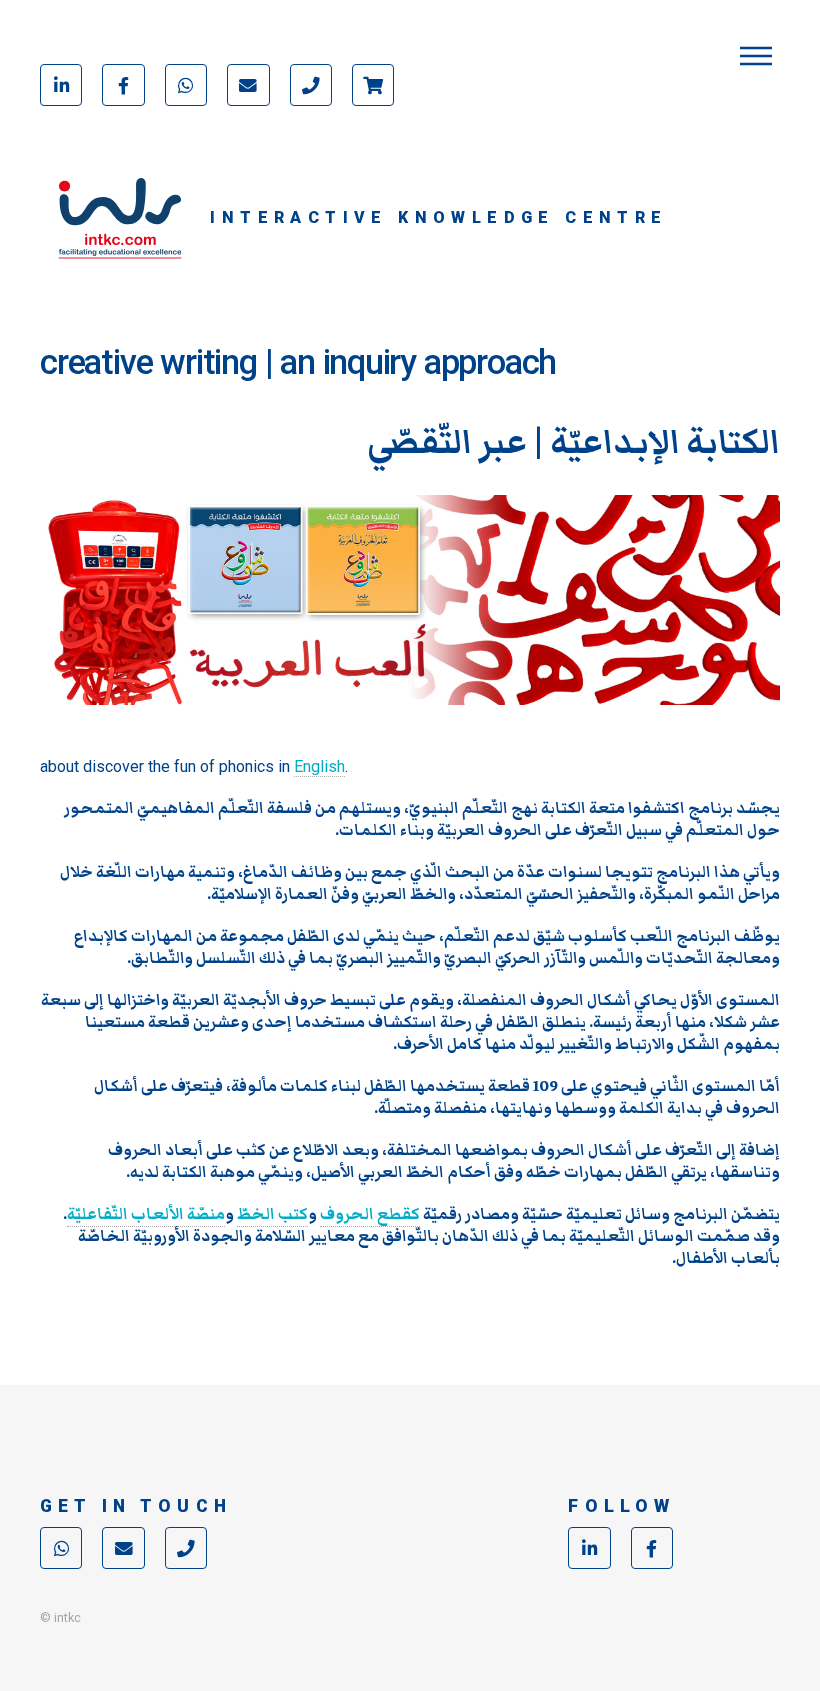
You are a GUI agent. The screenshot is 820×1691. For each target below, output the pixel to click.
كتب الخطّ (272, 1214)
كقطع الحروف (370, 1214)
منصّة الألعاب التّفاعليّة (146, 1214)
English (319, 766)
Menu (756, 56)
